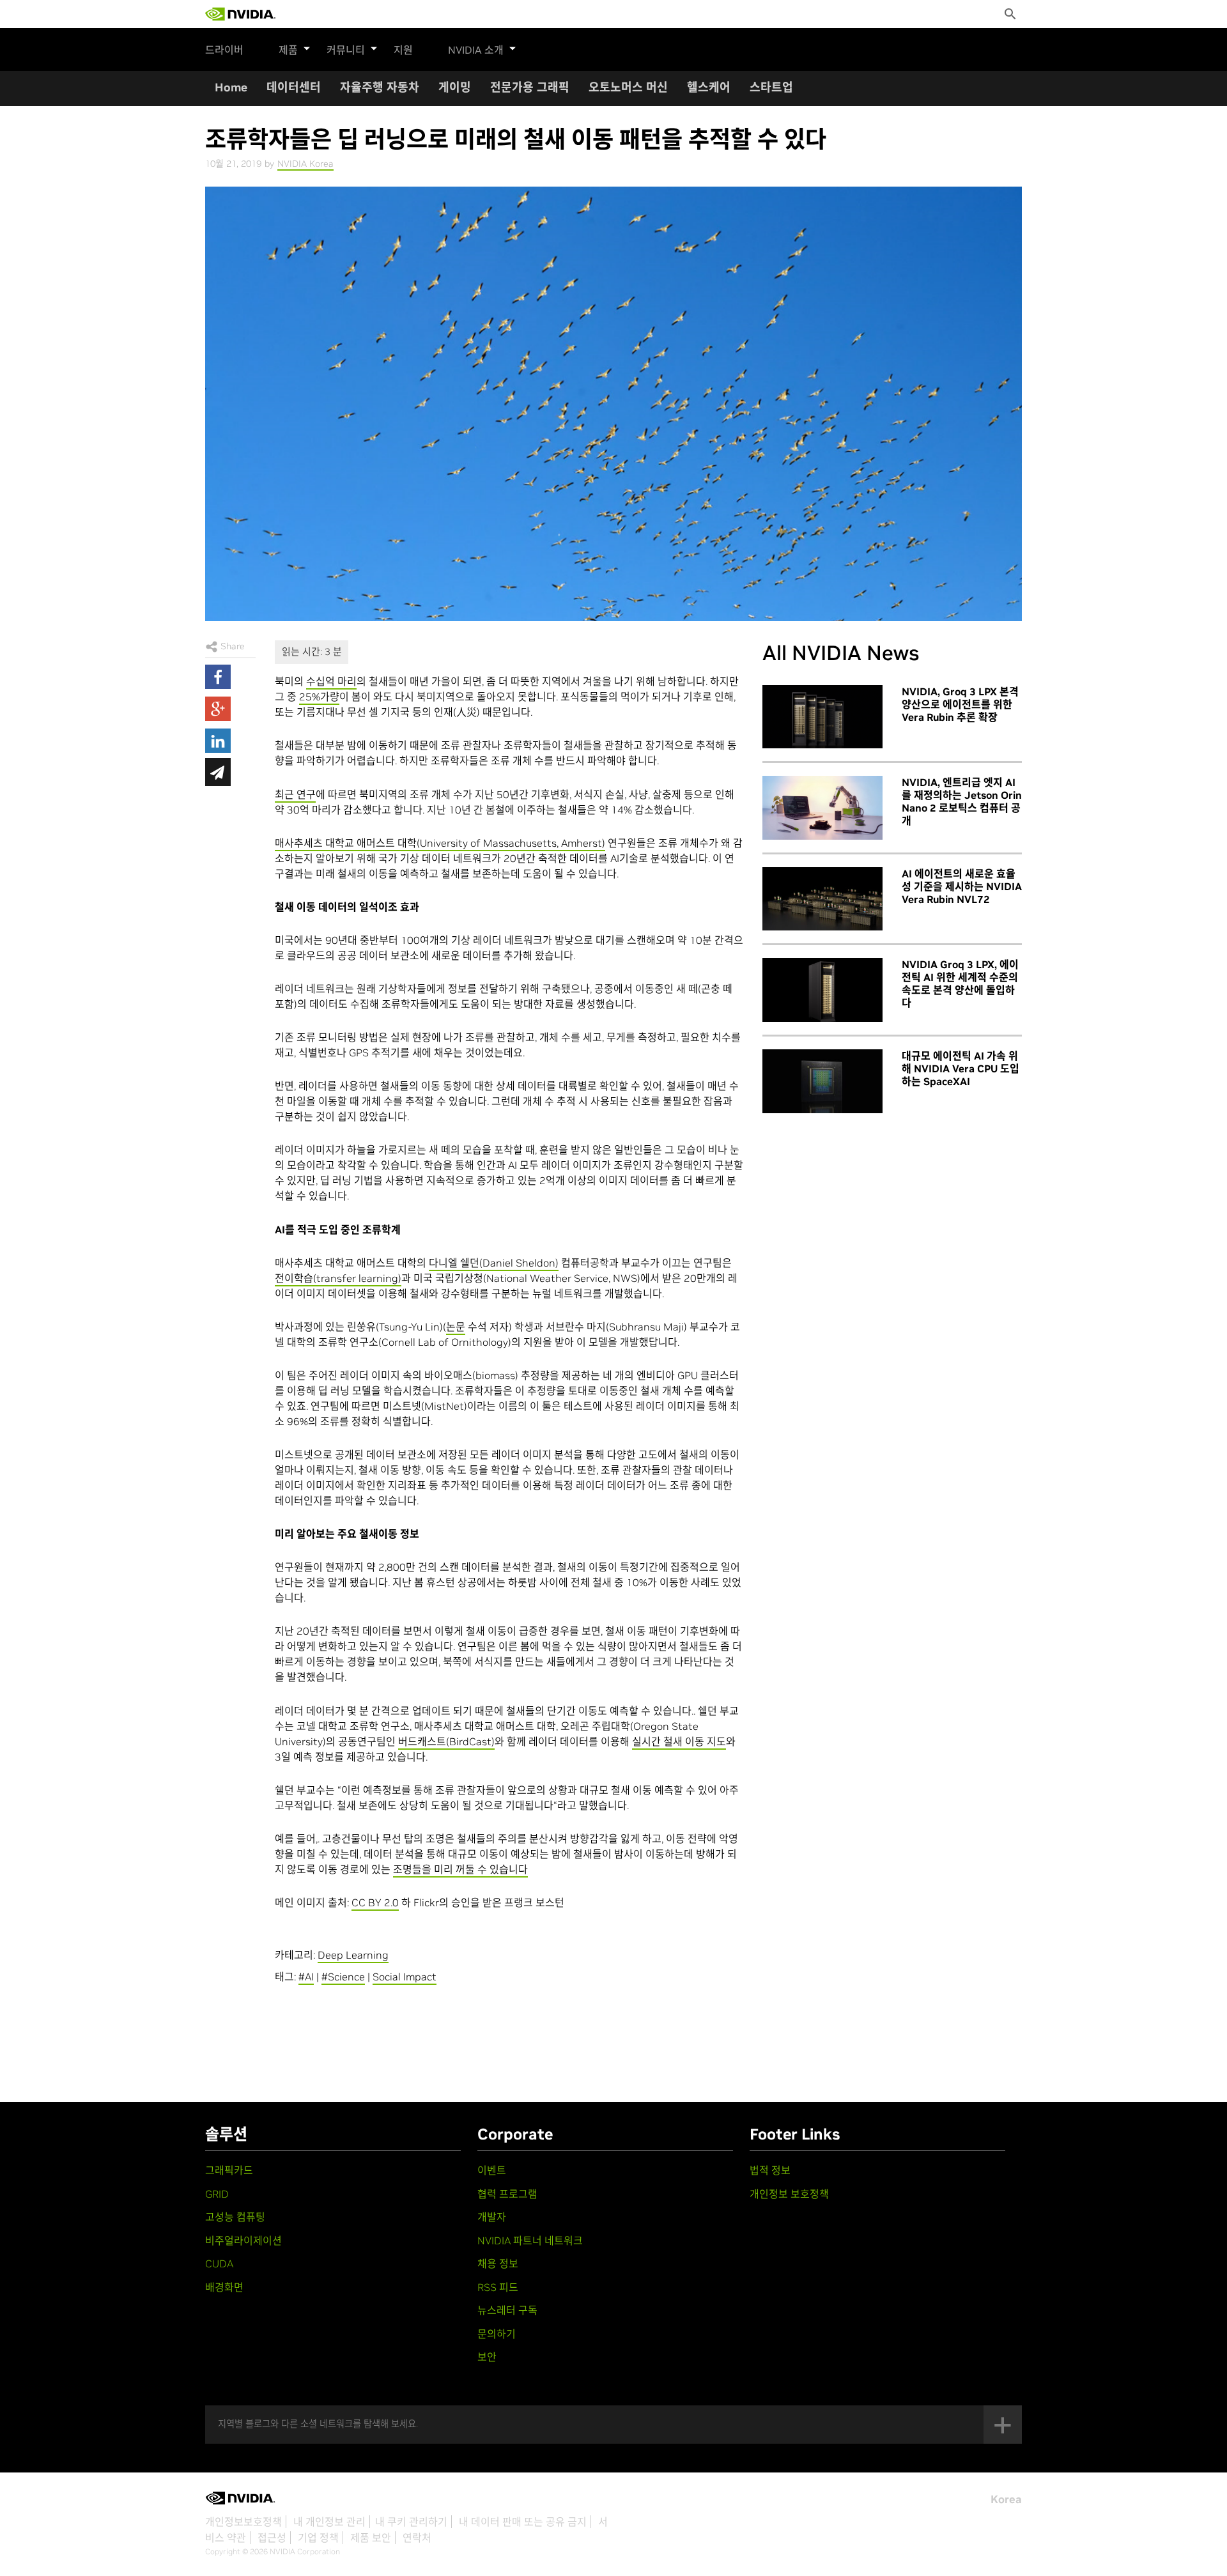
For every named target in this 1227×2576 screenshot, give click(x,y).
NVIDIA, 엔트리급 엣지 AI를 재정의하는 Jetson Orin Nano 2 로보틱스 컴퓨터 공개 (962, 801)
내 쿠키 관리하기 (411, 2522)
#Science (343, 1977)
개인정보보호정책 (243, 2522)
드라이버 (224, 50)
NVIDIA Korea (305, 164)
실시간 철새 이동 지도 (679, 1741)
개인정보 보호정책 (789, 2194)
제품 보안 (371, 2538)
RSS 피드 (498, 2287)
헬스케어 (709, 87)
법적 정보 (770, 2170)
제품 (288, 50)
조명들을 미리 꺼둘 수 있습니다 (460, 1869)
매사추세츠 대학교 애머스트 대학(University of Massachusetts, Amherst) (440, 843)
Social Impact (405, 1977)
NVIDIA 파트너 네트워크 (530, 2241)
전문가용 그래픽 (530, 87)
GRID (217, 2194)
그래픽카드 (229, 2170)
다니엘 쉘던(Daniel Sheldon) (494, 1263)
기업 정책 (318, 2538)
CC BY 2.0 (375, 1902)
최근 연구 (295, 794)
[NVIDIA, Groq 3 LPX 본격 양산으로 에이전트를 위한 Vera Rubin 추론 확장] (822, 717)
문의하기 (497, 2334)
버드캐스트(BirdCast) (446, 1741)
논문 (456, 1327)
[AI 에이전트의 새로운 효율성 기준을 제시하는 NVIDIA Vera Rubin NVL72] (822, 899)
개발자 (492, 2217)
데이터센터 (294, 87)
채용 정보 (498, 2264)
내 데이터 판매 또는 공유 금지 (523, 2522)
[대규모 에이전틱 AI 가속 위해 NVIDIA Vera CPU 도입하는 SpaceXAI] (822, 1081)
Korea (1006, 2499)
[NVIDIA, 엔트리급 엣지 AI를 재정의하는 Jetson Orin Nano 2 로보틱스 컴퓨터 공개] (822, 808)
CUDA (219, 2264)
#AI (306, 1977)
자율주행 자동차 (380, 87)
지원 (403, 50)
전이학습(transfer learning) (338, 1278)
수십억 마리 (331, 681)
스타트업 (771, 87)
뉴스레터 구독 (507, 2310)
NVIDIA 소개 (476, 50)
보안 (487, 2357)
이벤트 (492, 2170)
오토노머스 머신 (628, 87)
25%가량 (319, 697)
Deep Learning (353, 1955)
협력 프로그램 (507, 2194)
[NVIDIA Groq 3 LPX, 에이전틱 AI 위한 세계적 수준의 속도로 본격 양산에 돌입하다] (822, 990)
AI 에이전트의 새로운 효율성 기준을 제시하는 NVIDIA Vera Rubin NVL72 (962, 886)
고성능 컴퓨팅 (235, 2217)
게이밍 (455, 87)
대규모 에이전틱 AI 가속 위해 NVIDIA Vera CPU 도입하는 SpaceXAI (961, 1068)
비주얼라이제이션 (243, 2241)
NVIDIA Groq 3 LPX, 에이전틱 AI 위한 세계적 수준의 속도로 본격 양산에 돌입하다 (960, 983)
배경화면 (224, 2287)
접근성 (272, 2538)
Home (231, 87)
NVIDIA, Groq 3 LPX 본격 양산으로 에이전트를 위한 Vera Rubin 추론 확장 (960, 704)
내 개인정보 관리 (329, 2522)
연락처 (417, 2538)
